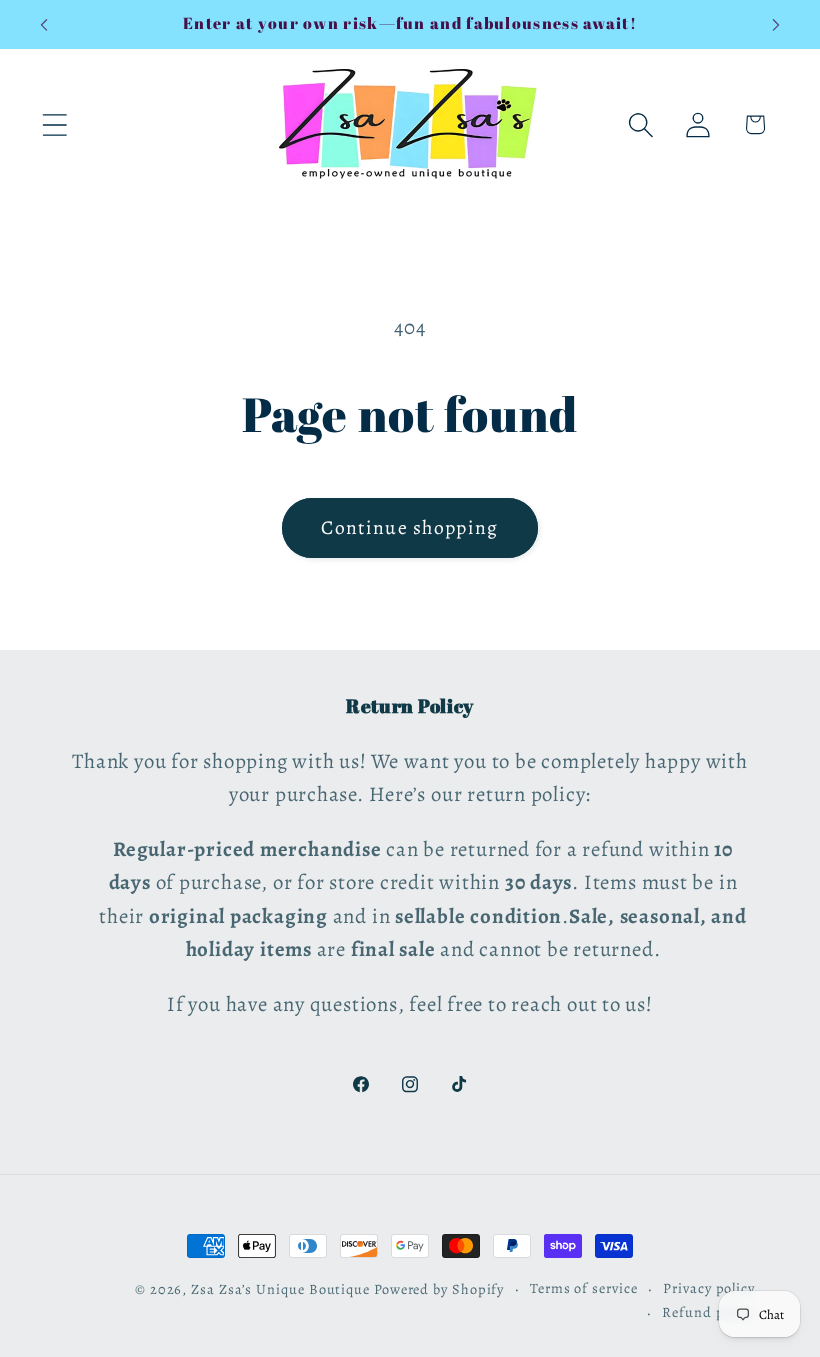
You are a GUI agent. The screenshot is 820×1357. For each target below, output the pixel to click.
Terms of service (584, 1288)
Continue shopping (409, 527)
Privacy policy (709, 1288)
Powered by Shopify (439, 1289)
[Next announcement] (776, 25)
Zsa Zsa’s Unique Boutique (280, 1289)
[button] (54, 124)
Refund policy (708, 1312)
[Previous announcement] (44, 25)
